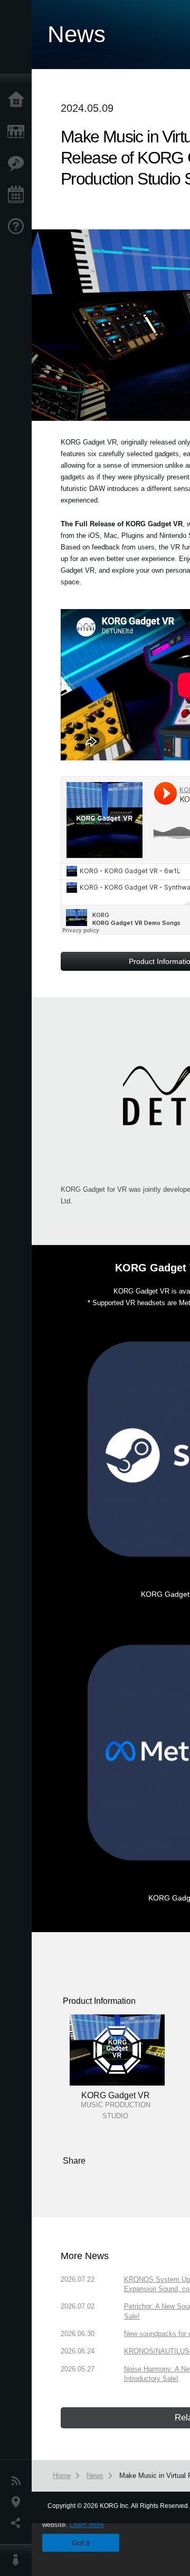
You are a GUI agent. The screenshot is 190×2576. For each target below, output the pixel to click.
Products (18, 132)
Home (18, 100)
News (18, 2481)
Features (18, 163)
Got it (81, 2543)
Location (18, 2502)
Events (18, 195)
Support (18, 227)
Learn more (87, 2525)
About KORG (18, 2560)
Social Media (18, 2523)
